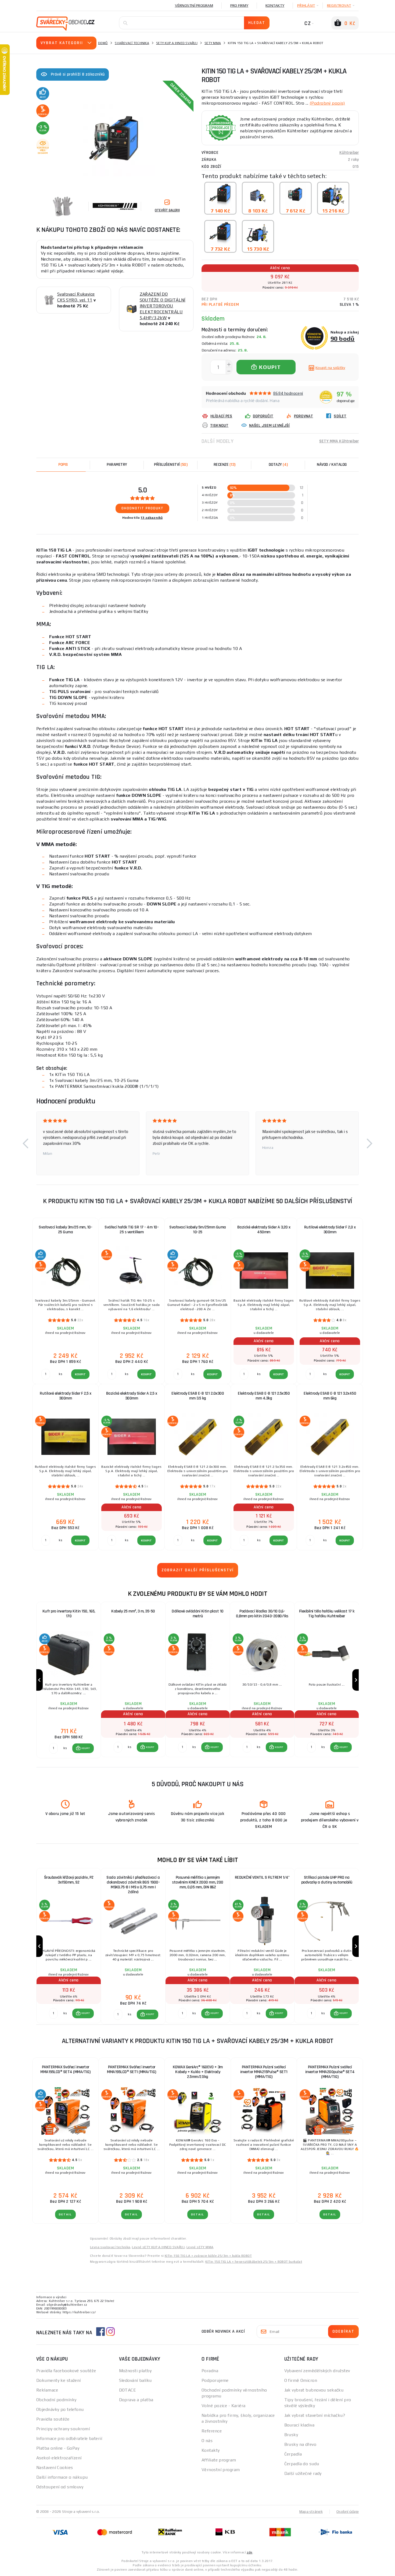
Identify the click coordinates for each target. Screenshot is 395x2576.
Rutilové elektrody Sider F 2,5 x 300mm (65, 1396)
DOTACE (128, 2390)
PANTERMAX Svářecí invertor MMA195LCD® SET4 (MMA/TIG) (65, 2069)
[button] (26, 1143)
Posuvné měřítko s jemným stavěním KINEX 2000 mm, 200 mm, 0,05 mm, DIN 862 (198, 1882)
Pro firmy (239, 5)
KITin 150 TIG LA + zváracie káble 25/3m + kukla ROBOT (208, 2256)
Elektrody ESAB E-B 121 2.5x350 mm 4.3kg (264, 1396)
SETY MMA (213, 43)
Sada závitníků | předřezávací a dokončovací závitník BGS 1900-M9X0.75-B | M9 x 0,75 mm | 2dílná (133, 1885)
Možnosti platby (135, 2371)
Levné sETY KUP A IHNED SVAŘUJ (158, 2247)
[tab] (224, 465)
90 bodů (343, 338)
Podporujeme (215, 2380)
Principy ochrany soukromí (63, 2429)
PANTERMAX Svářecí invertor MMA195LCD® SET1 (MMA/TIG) (132, 2069)
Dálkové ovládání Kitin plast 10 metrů (198, 1614)
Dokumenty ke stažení (59, 2380)
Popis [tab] (63, 465)
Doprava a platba (136, 2400)
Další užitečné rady (303, 2473)
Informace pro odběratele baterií (69, 2438)
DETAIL (65, 2214)
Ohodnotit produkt (143, 508)
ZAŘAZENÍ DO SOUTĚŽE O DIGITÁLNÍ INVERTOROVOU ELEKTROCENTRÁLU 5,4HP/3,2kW (163, 306)
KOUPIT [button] (86, 1748)
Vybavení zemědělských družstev (317, 2371)
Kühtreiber (349, 153)
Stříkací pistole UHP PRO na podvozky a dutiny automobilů (327, 1880)
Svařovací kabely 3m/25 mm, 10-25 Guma (65, 1230)
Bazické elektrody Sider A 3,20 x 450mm (264, 1230)
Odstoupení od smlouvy (60, 2487)
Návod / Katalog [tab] (332, 465)
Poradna (210, 2371)
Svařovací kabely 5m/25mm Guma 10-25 (198, 1230)
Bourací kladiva (299, 2425)
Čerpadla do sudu (302, 2464)
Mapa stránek (311, 2511)
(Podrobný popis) (327, 103)
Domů (103, 43)
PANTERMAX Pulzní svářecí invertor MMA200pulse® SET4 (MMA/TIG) (330, 2072)
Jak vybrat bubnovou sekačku (314, 2390)
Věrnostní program (194, 5)
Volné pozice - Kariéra (224, 2406)
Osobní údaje (348, 2511)
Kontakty (275, 5)
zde (249, 2552)
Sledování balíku (135, 2380)
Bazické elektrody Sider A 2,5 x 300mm (132, 1396)
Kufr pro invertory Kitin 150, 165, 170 (69, 1614)
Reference (212, 2431)
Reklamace (47, 2390)
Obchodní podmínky (56, 2400)
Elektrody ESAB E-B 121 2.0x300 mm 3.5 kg (198, 1396)
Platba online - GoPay (58, 2448)
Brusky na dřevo (300, 2444)
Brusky (291, 2435)
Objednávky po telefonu (60, 2409)
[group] (69, 1680)
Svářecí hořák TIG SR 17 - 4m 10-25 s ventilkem (132, 1230)
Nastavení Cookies (55, 2467)
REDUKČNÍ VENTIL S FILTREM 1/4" (262, 1877)
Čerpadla (293, 2454)
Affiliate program (219, 2460)
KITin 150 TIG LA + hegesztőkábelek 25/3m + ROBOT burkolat (254, 2262)
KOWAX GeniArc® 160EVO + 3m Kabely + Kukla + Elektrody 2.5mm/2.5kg (198, 2072)
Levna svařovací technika (110, 2247)
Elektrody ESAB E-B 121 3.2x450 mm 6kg (330, 1396)
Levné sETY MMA (200, 2247)
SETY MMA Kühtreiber (339, 441)
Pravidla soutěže (53, 2419)
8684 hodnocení (288, 393)
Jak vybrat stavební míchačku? (315, 2415)
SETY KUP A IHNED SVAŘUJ (177, 43)
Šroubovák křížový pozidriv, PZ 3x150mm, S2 (69, 1880)
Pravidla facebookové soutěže (66, 2371)
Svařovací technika (132, 43)
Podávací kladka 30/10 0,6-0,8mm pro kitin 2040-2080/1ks (262, 1614)
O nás (207, 2441)
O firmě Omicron (301, 2380)
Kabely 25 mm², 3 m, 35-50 (133, 1611)
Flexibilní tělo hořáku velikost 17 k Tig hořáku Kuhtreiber (327, 1614)
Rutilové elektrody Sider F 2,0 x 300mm (330, 1230)
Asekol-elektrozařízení (59, 2458)
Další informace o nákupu (62, 2477)
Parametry (117, 465)
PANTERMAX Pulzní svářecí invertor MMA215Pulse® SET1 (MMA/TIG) (264, 2072)
